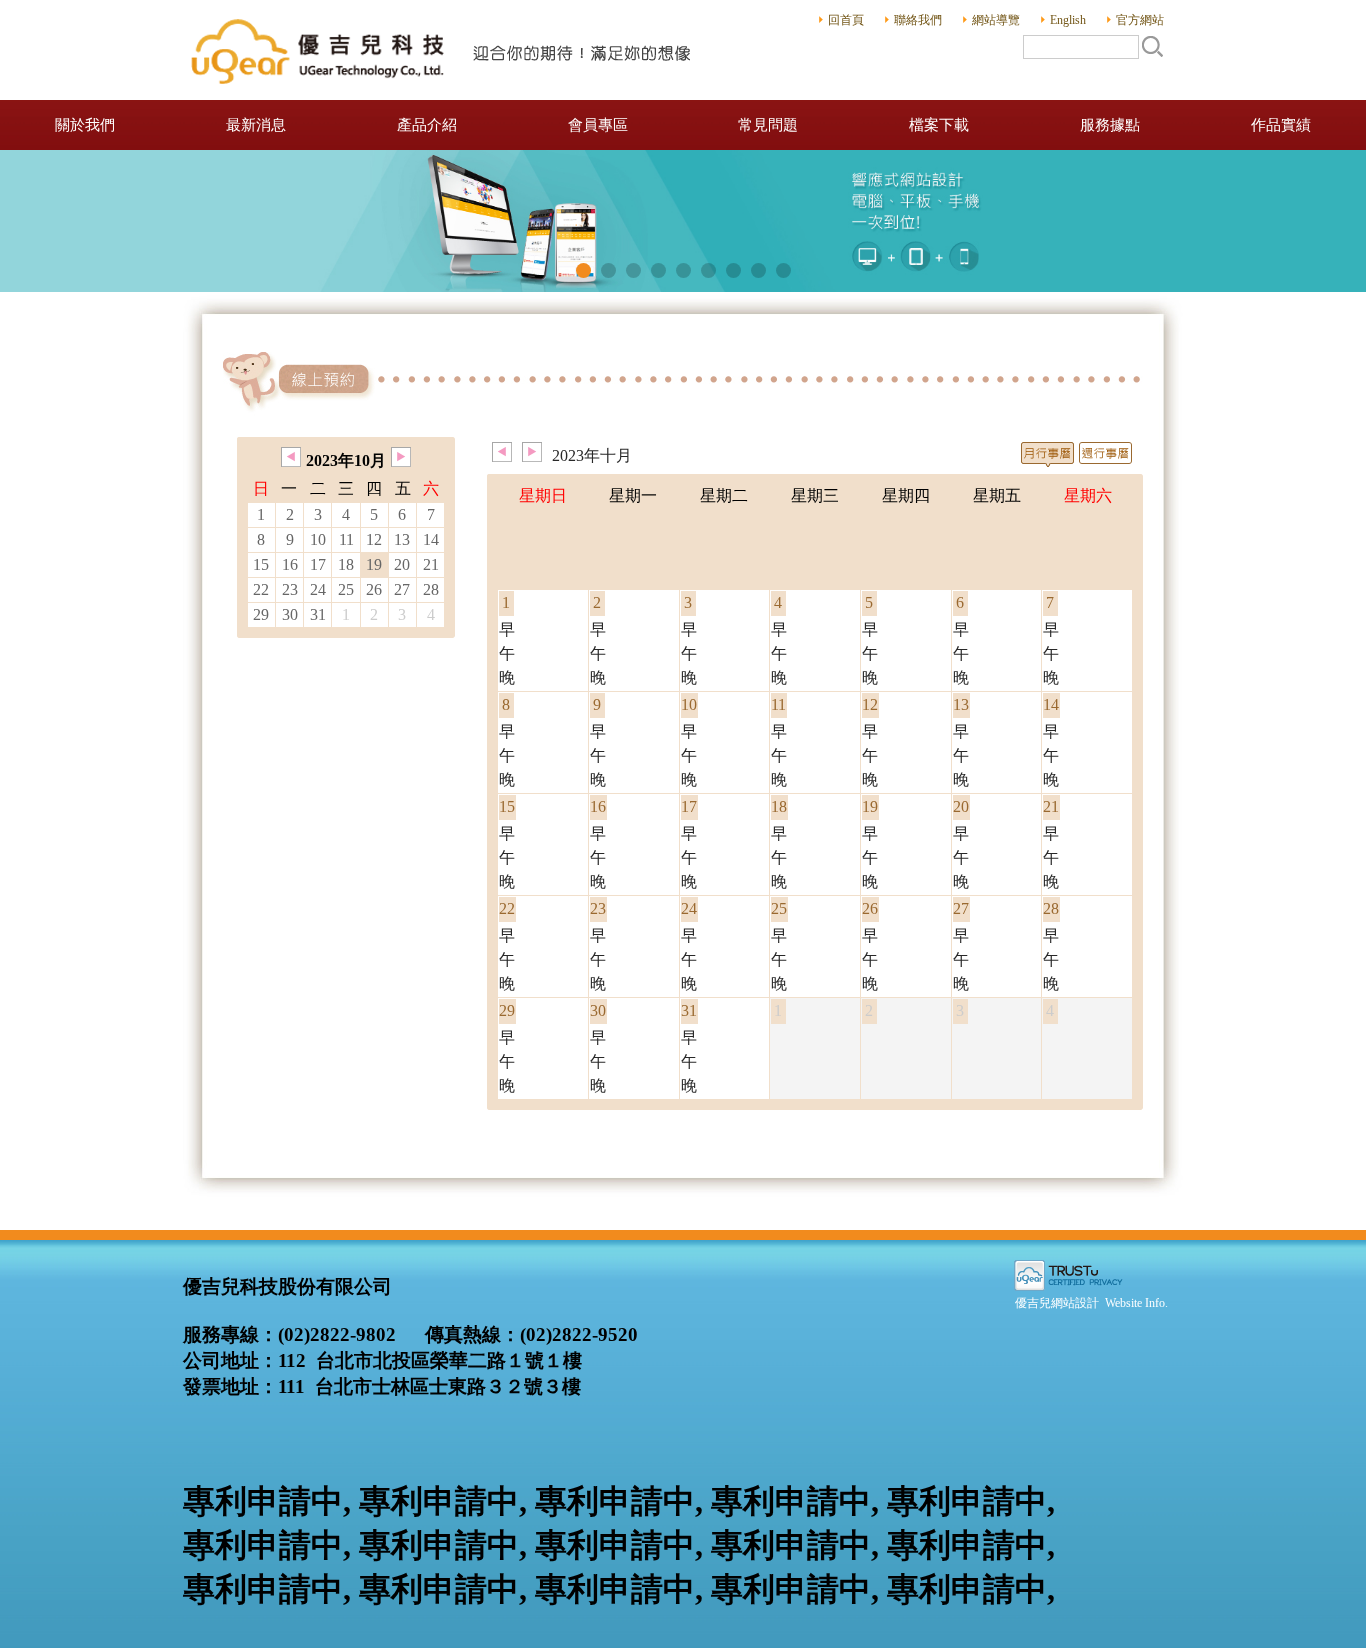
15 (261, 564)
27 (402, 589)
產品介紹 (427, 125)
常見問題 (768, 125)
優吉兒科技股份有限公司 (443, 50)
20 (402, 564)
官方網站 (1140, 20)
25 (346, 589)
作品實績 (1281, 125)
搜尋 (1152, 46)
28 (431, 589)
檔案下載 (939, 125)
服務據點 (1110, 125)
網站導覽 (996, 20)
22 (261, 589)
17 (318, 564)
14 (431, 539)
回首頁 (846, 20)
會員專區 (598, 125)
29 (261, 614)
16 (290, 564)
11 (346, 539)
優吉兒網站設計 (1057, 1303)
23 (290, 589)
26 (374, 589)
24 (318, 589)
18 (346, 564)
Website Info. (1136, 1303)
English (1068, 20)
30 (290, 614)
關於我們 (85, 125)
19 (374, 564)
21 (431, 564)
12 (374, 539)
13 (402, 539)
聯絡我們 (918, 20)
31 (318, 614)
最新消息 (256, 125)
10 (318, 539)
